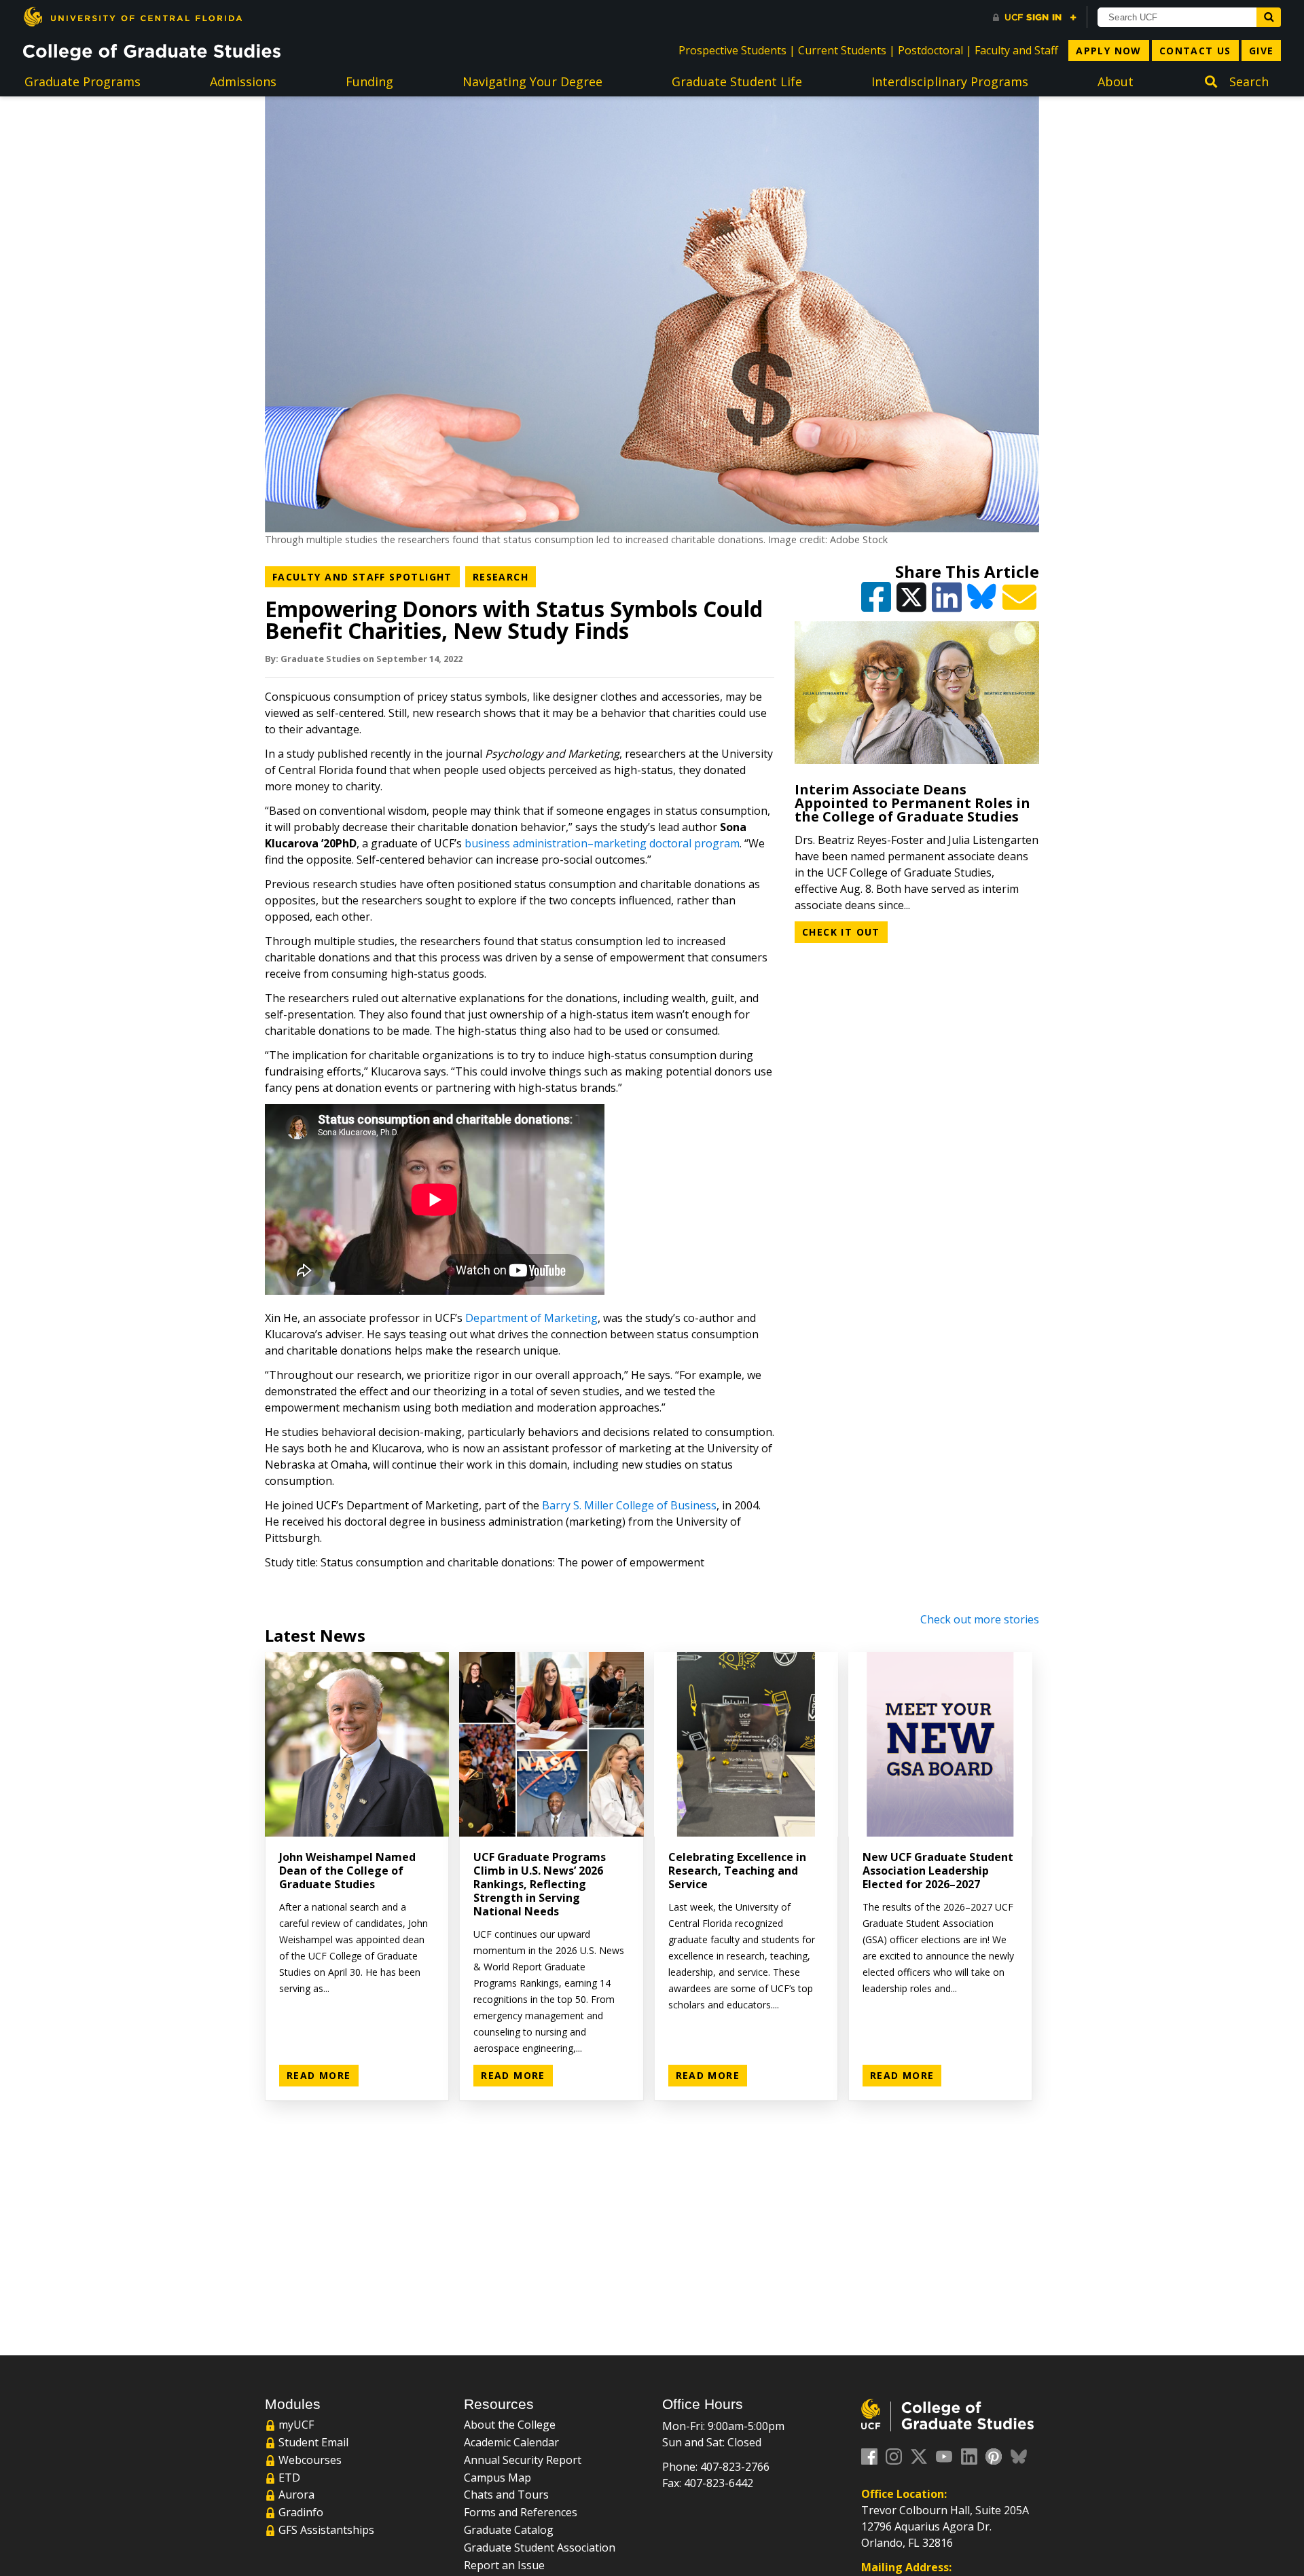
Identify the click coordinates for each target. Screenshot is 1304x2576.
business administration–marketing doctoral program (602, 843)
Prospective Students (732, 50)
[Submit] (1269, 17)
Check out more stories (980, 1619)
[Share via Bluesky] (983, 603)
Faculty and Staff (1016, 50)
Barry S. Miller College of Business (629, 1505)
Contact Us (1195, 51)
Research (504, 576)
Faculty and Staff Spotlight (366, 576)
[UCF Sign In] (1035, 18)
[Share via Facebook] (877, 603)
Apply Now (1109, 51)
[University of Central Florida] (132, 17)
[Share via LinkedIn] (948, 603)
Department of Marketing (531, 1318)
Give (1262, 51)
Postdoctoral (930, 50)
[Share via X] (913, 603)
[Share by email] (1021, 603)
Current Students (842, 50)
